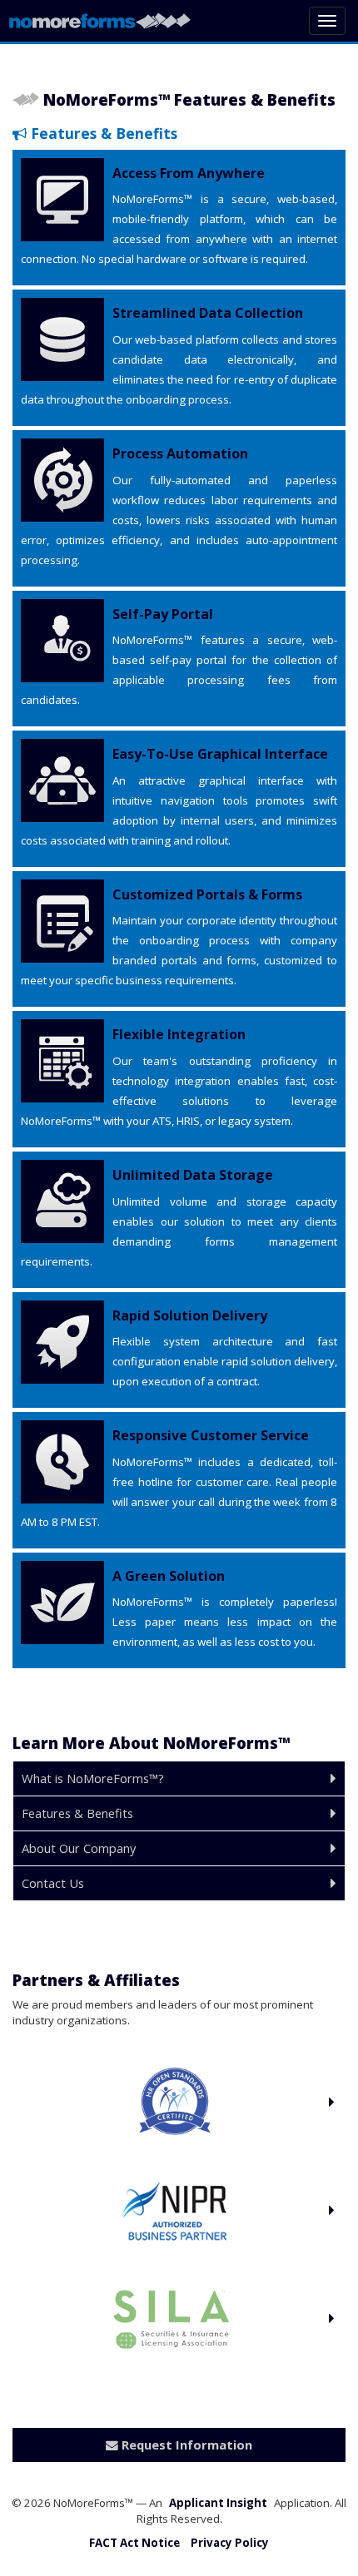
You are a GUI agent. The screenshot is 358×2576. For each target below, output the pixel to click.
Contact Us (53, 1883)
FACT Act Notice (134, 2543)
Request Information (185, 2445)
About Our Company (79, 1848)
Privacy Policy (230, 2543)
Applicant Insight (218, 2503)
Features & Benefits (77, 1813)
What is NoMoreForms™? (93, 1778)
